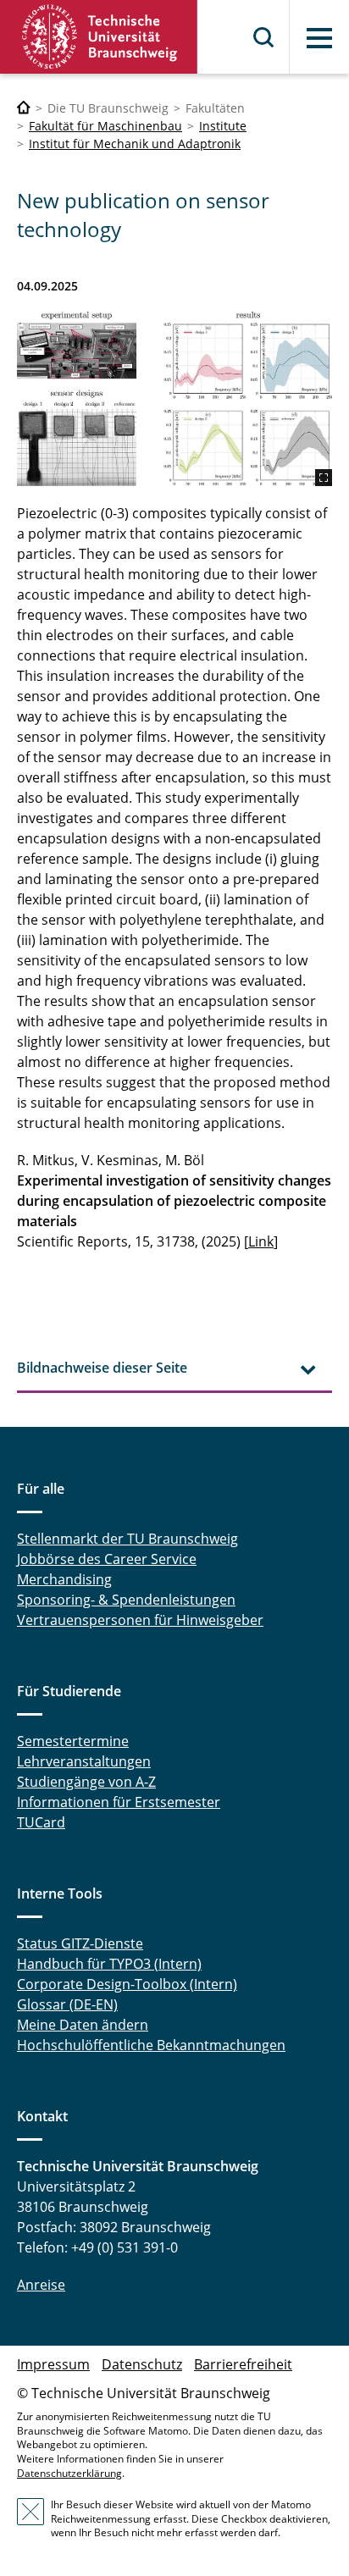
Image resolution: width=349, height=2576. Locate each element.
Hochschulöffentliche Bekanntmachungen (151, 2045)
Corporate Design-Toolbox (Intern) (127, 1984)
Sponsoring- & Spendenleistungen (126, 1600)
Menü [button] (319, 38)
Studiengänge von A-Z (86, 1782)
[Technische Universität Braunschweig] (99, 37)
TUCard (41, 1822)
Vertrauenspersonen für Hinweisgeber (140, 1620)
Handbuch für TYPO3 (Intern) (109, 1964)
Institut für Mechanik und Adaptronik (135, 144)
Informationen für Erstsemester (119, 1802)
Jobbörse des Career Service (107, 1559)
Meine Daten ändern (83, 2025)
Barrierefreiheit (243, 2364)
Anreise (41, 2285)
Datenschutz (142, 2364)
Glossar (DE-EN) (67, 2004)
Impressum (53, 2364)
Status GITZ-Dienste (80, 1943)
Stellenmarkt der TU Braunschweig (127, 1539)
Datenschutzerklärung (69, 2473)
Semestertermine (73, 1741)
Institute (223, 126)
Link (261, 1241)
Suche (264, 37)
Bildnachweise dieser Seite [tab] (102, 1368)
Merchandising (64, 1579)
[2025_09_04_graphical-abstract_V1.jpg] (174, 399)
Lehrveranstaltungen (84, 1761)
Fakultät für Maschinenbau (105, 126)
